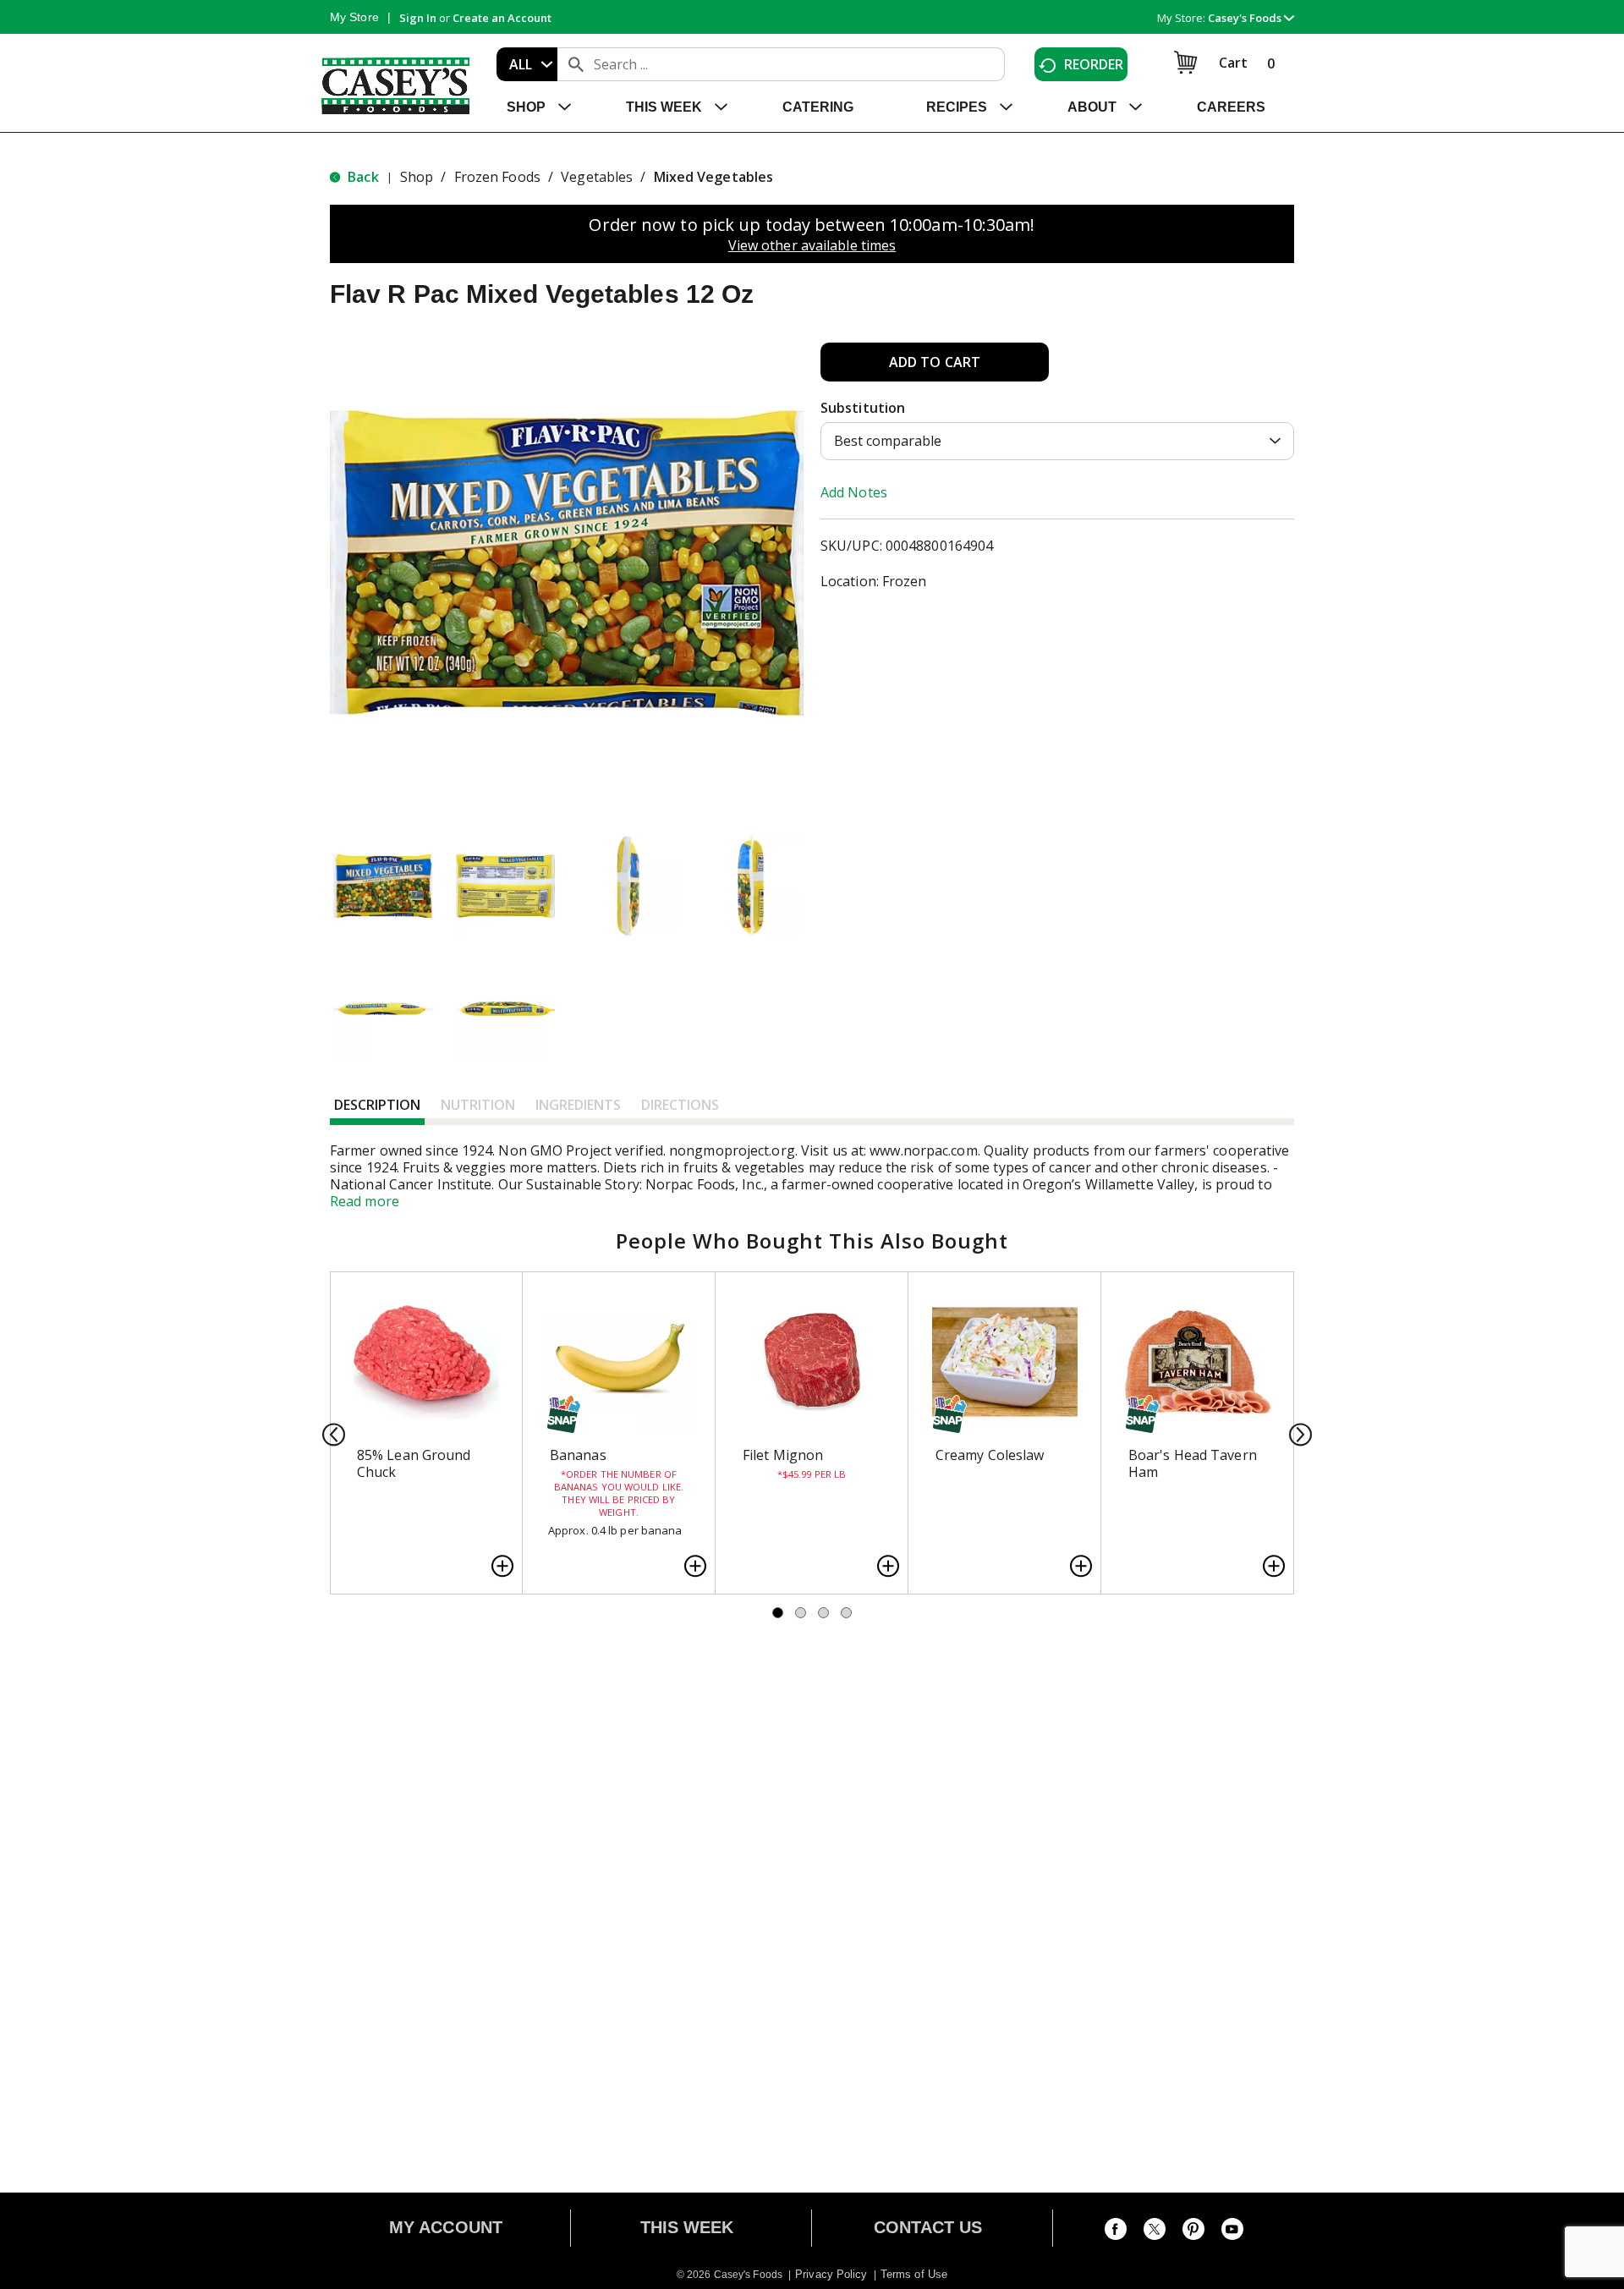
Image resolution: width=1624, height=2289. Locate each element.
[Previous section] (329, 1433)
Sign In (418, 18)
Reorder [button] (1094, 64)
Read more (365, 1201)
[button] (1251, 18)
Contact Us (928, 2227)
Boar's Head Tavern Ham (1193, 1463)
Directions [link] (680, 1105)
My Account (446, 2227)
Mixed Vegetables (714, 177)
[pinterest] (1193, 2232)
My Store (354, 17)
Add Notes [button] (854, 492)
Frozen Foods (497, 177)
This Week (687, 2227)
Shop (417, 177)
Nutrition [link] (478, 1105)
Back (362, 177)
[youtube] (1232, 2232)
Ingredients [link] (578, 1105)
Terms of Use (914, 2274)
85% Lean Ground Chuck (414, 1463)
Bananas (578, 1455)
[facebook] (1116, 2232)
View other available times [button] (812, 245)
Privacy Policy (831, 2274)
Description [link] (377, 1105)
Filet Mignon (783, 1455)
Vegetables (597, 177)
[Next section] (1295, 1433)
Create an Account (502, 18)
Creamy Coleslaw (990, 1455)
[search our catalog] (576, 64)
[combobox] (527, 64)
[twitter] (1155, 2232)
